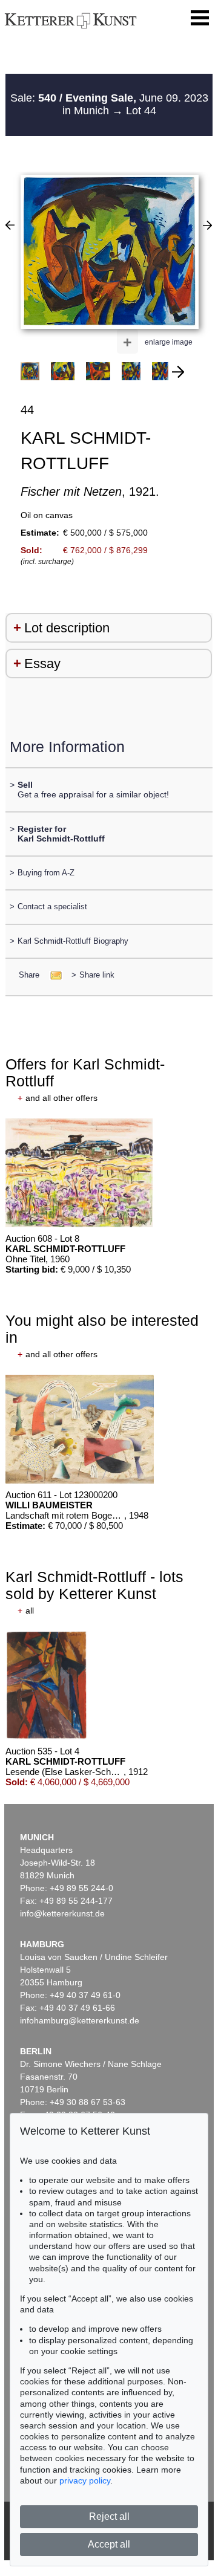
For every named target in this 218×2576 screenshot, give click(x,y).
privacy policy (85, 2480)
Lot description (67, 628)
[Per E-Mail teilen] (52, 975)
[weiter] (178, 372)
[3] (207, 225)
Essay (42, 663)
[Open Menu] (200, 18)
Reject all (109, 2516)
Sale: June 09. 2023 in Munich (109, 105)
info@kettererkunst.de (62, 1913)
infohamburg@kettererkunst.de (80, 2020)
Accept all (109, 2544)
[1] (10, 225)
